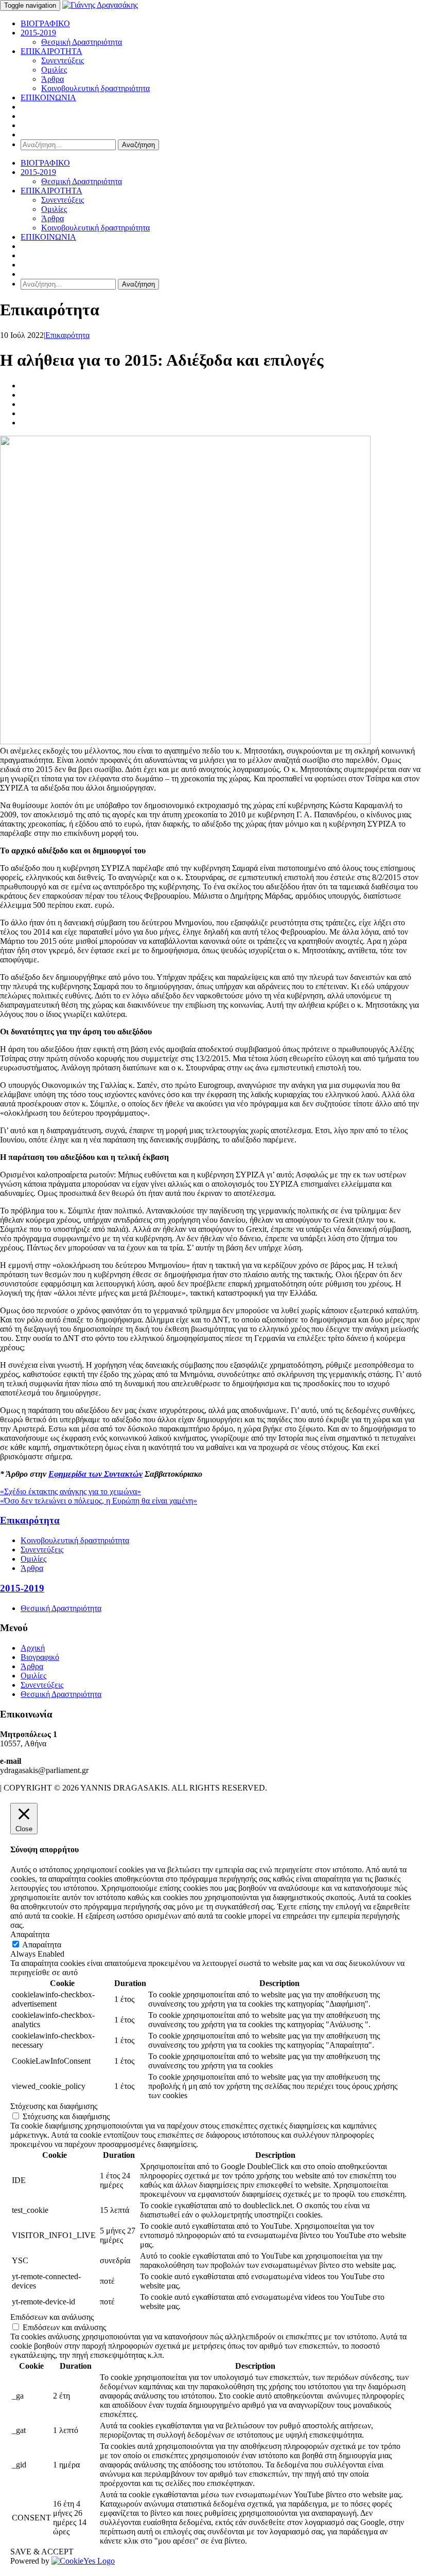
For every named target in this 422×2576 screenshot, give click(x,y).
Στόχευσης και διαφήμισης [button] (54, 2106)
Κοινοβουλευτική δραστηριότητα (95, 88)
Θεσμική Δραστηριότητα (82, 42)
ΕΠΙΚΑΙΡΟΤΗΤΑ (51, 51)
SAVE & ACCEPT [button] (42, 2552)
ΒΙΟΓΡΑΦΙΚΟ (45, 23)
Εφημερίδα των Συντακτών (95, 1474)
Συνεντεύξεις (63, 60)
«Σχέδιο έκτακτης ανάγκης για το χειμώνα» (71, 1491)
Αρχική (33, 1648)
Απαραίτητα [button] (30, 1934)
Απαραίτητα (42, 1945)
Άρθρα (52, 79)
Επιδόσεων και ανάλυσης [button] (52, 2317)
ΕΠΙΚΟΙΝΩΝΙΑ (48, 97)
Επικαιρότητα (67, 335)
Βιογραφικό (40, 1657)
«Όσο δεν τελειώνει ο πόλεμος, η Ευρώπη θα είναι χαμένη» (99, 1501)
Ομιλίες (54, 70)
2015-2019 (38, 33)
